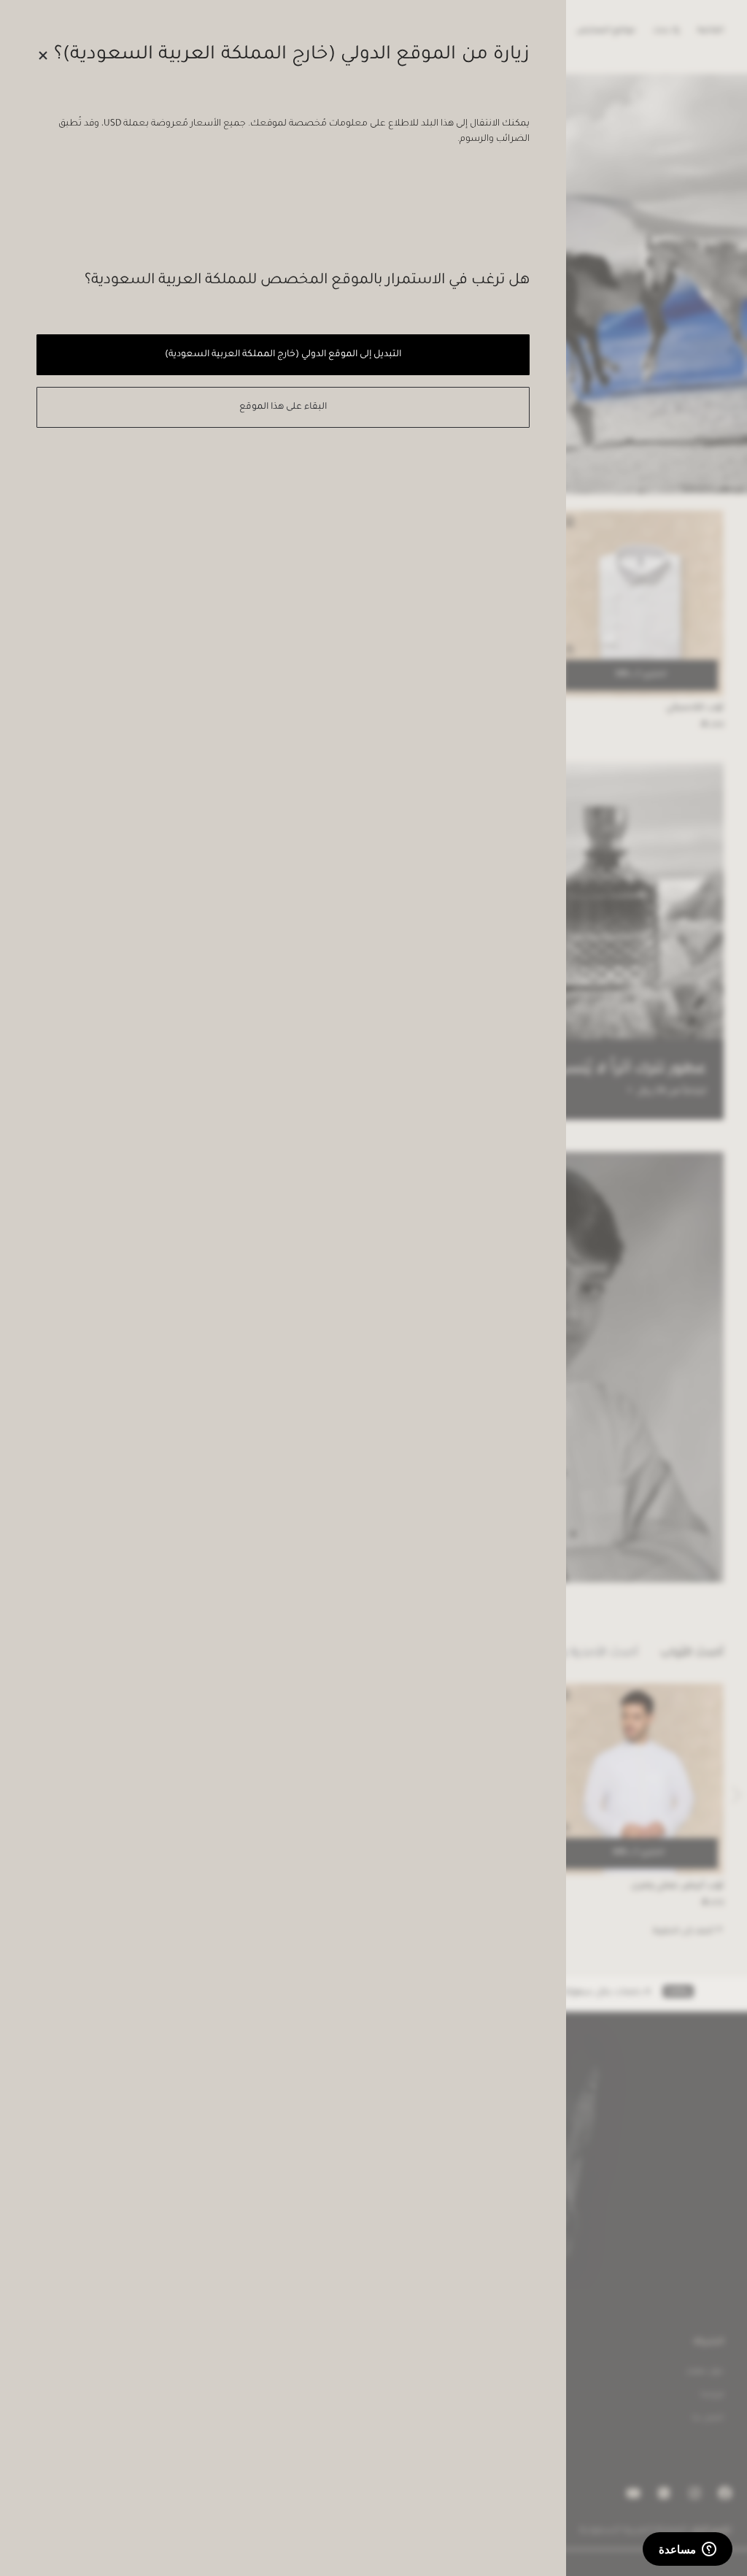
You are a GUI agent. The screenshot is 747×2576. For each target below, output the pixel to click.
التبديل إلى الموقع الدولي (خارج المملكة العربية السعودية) (283, 355)
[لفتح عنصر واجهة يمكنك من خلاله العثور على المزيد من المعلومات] (688, 2550)
